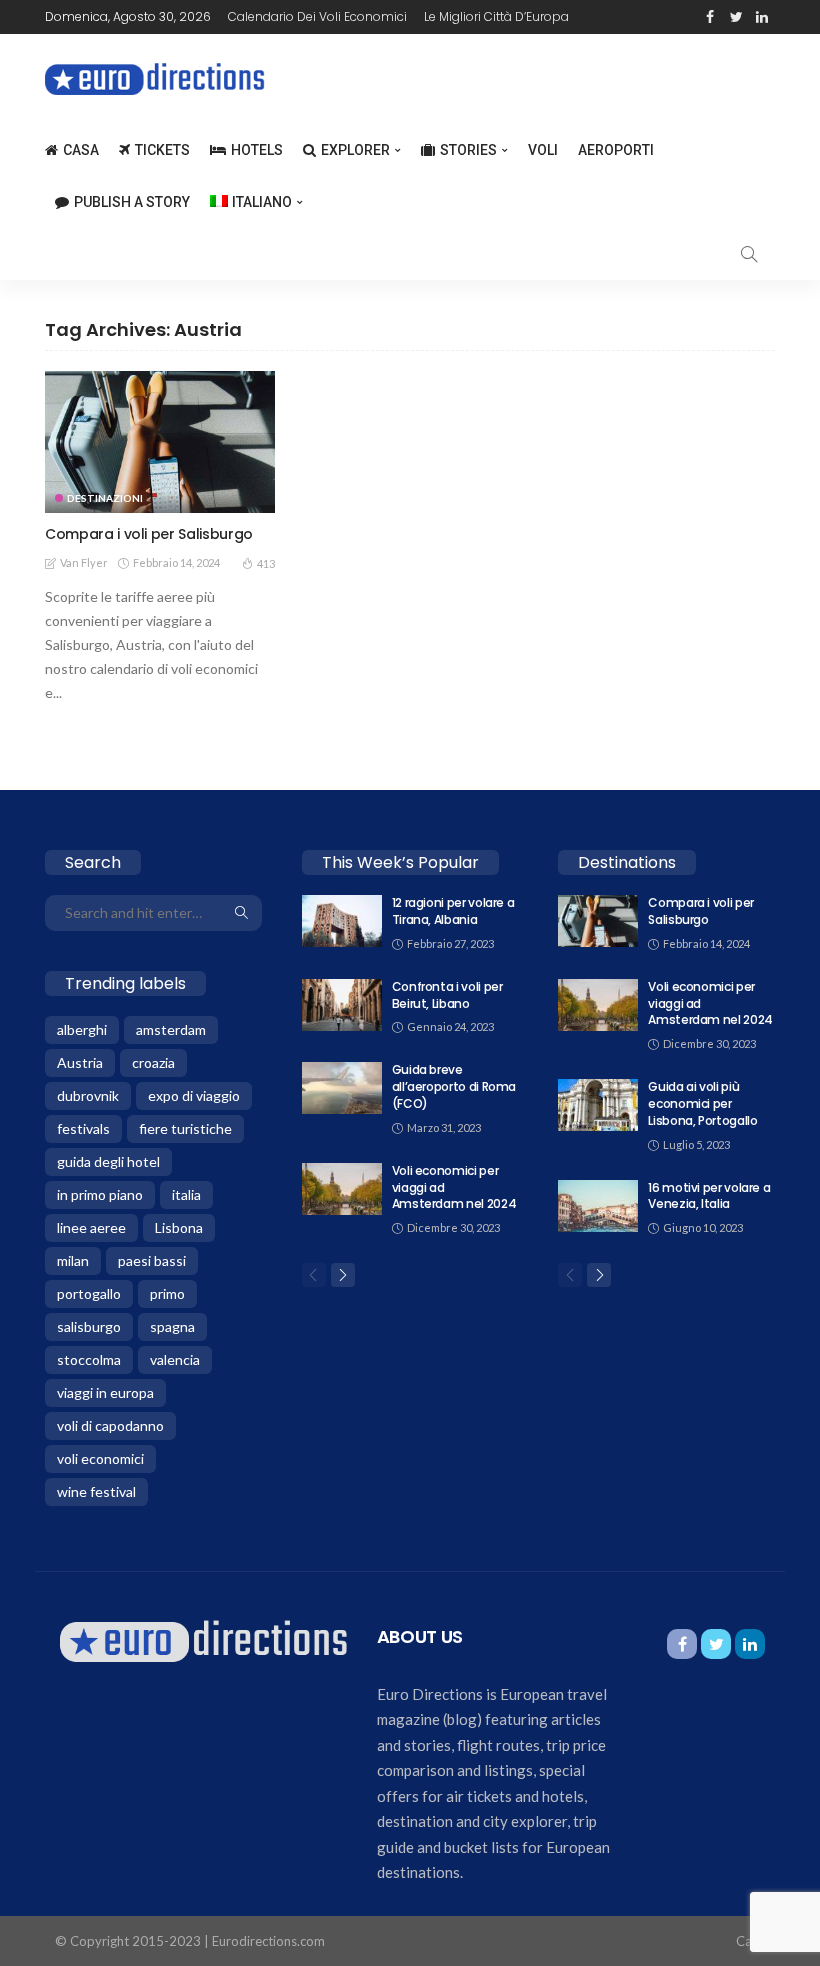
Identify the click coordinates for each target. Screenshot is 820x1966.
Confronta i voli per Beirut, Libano (447, 995)
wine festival (96, 1491)
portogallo (89, 1293)
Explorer (355, 150)
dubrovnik (88, 1095)
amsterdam (171, 1029)
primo (167, 1293)
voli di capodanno (110, 1425)
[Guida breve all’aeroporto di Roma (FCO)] (342, 1088)
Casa (81, 150)
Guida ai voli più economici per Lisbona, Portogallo (702, 1103)
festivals (83, 1128)
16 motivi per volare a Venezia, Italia (709, 1196)
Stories (468, 150)
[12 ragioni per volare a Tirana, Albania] (342, 921)
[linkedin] (762, 17)
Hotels (257, 150)
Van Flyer (84, 562)
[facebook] (710, 17)
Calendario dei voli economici (317, 16)
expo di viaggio (194, 1095)
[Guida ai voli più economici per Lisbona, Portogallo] (598, 1105)
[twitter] (736, 17)
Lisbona (179, 1227)
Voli (543, 150)
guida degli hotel (108, 1161)
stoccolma (89, 1359)
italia (186, 1194)
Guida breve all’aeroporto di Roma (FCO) (454, 1086)
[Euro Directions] (203, 1639)
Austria (80, 1062)
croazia (153, 1062)
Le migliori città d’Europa (496, 16)
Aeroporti (616, 150)
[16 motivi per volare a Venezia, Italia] (598, 1206)
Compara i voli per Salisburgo (149, 534)
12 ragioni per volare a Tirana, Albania (453, 911)
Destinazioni (105, 498)
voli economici (100, 1458)
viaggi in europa (105, 1392)
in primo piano (100, 1194)
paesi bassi (152, 1260)
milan (73, 1260)
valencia (175, 1359)
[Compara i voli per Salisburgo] (160, 442)
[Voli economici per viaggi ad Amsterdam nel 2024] (342, 1189)
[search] (749, 254)
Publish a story (132, 202)
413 (266, 563)
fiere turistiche (185, 1128)
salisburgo (89, 1326)
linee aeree (91, 1227)
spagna (172, 1326)
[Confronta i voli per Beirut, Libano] (342, 1005)
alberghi (82, 1029)
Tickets (162, 150)
